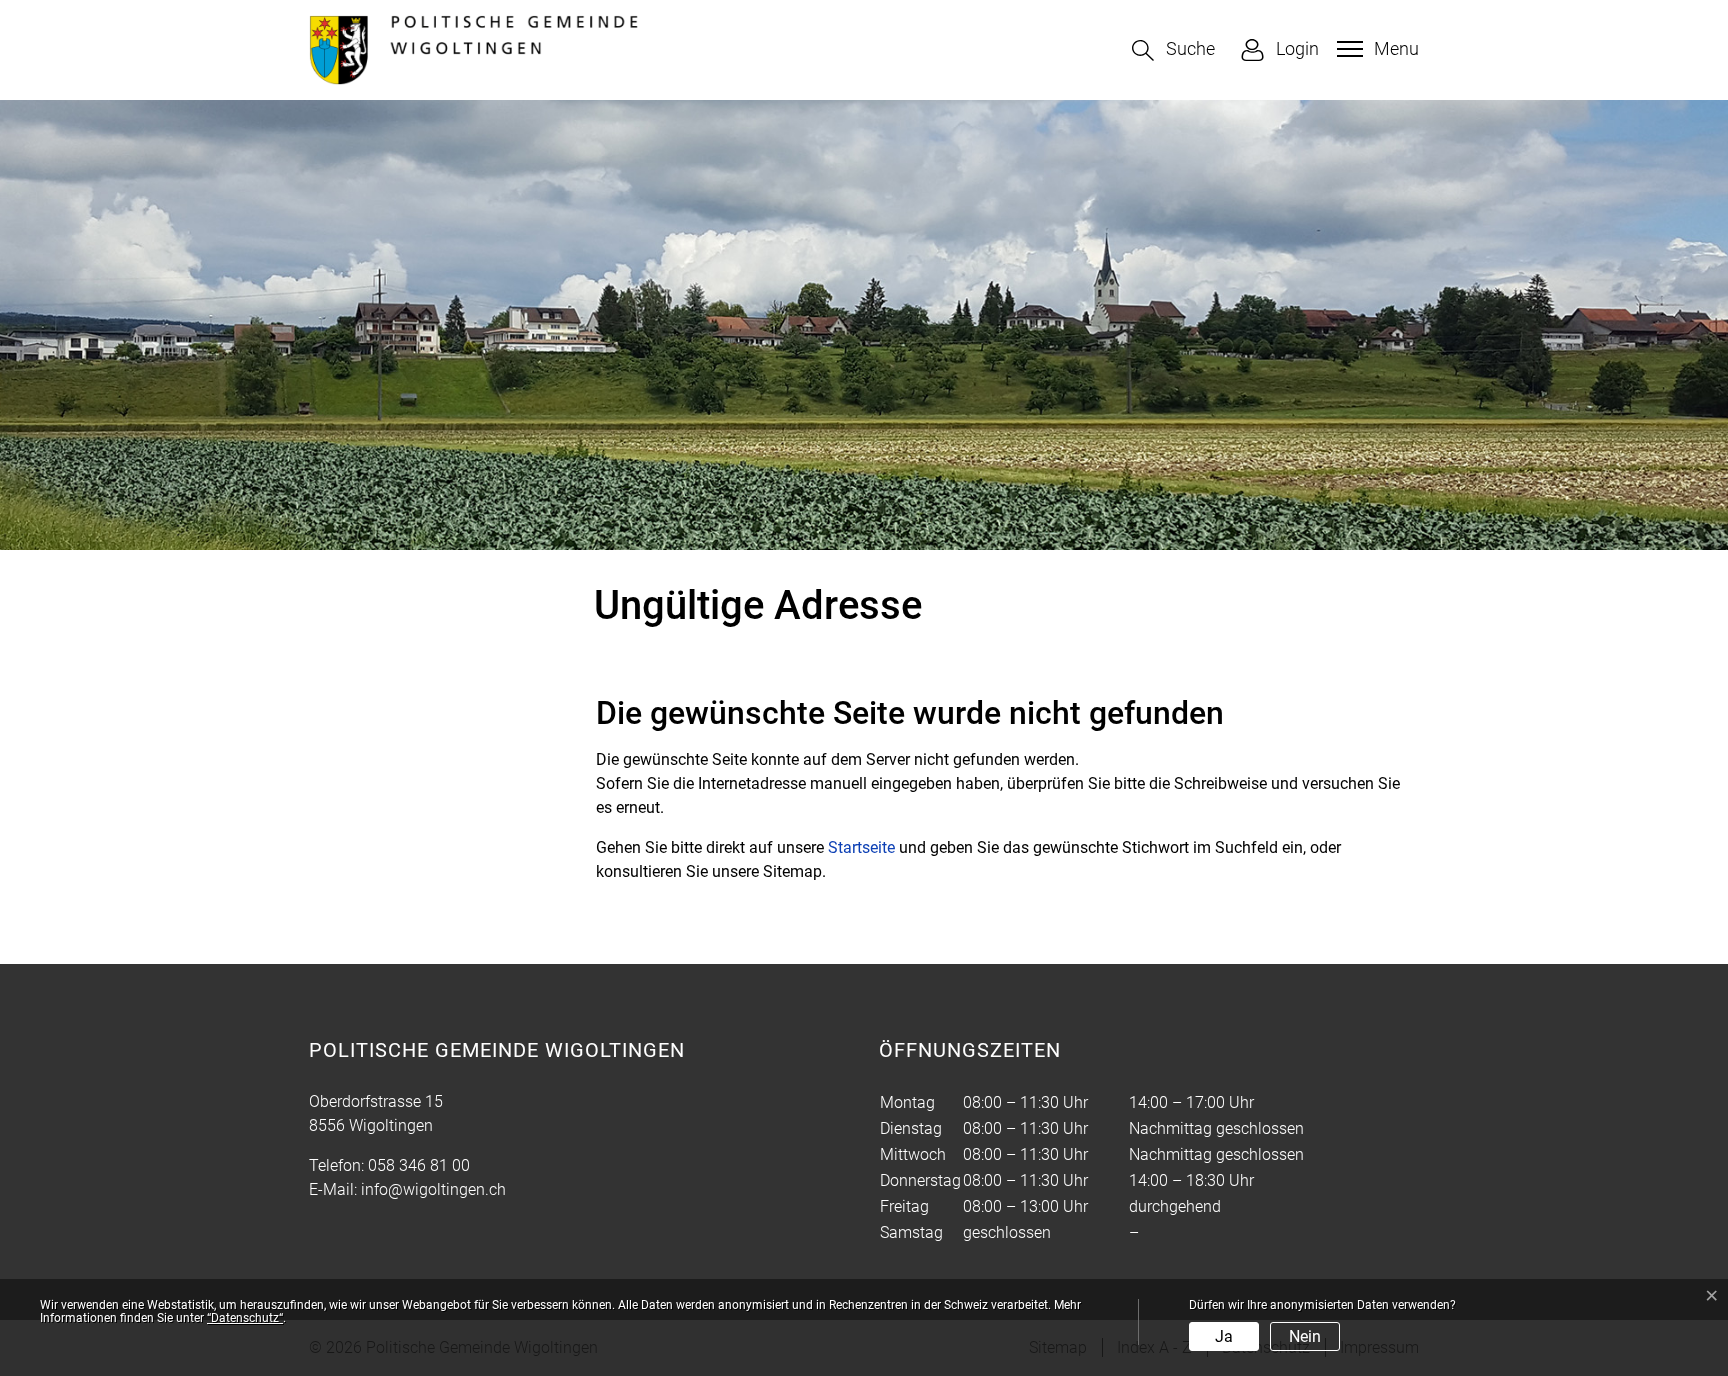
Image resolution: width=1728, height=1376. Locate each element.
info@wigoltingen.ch (433, 1189)
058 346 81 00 (419, 1165)
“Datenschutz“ (245, 1318)
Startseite (861, 847)
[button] (1173, 50)
